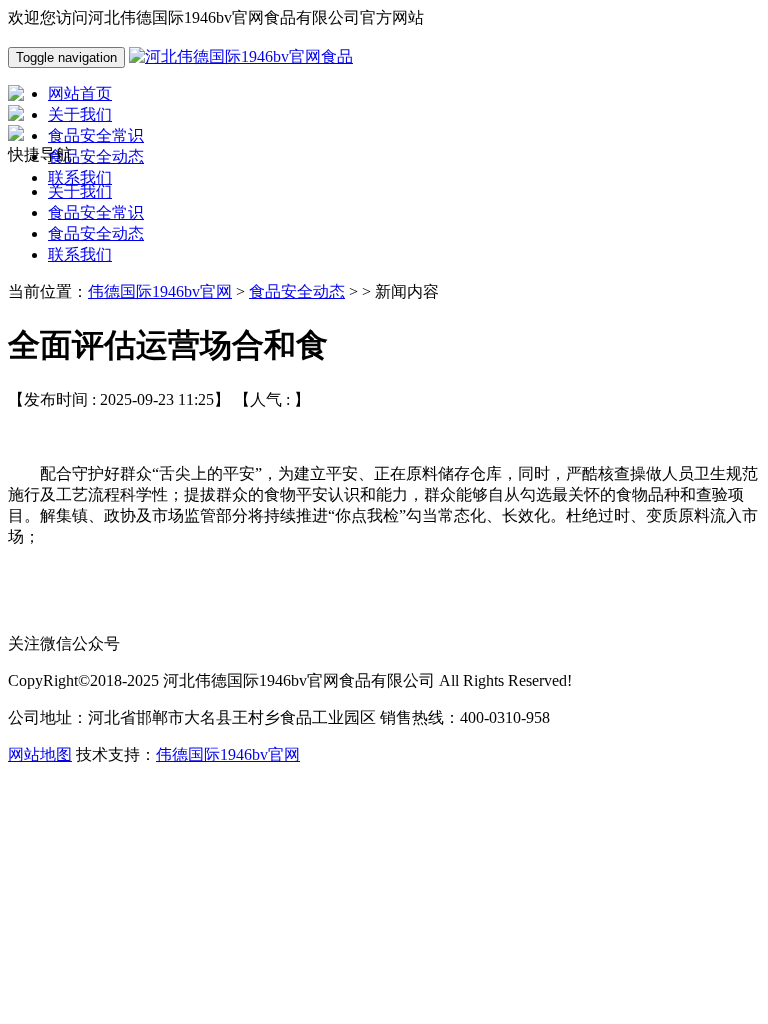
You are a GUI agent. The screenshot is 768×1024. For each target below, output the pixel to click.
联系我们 (80, 254)
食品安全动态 (96, 233)
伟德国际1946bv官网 (160, 291)
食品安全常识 (96, 212)
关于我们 (80, 191)
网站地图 (40, 754)
